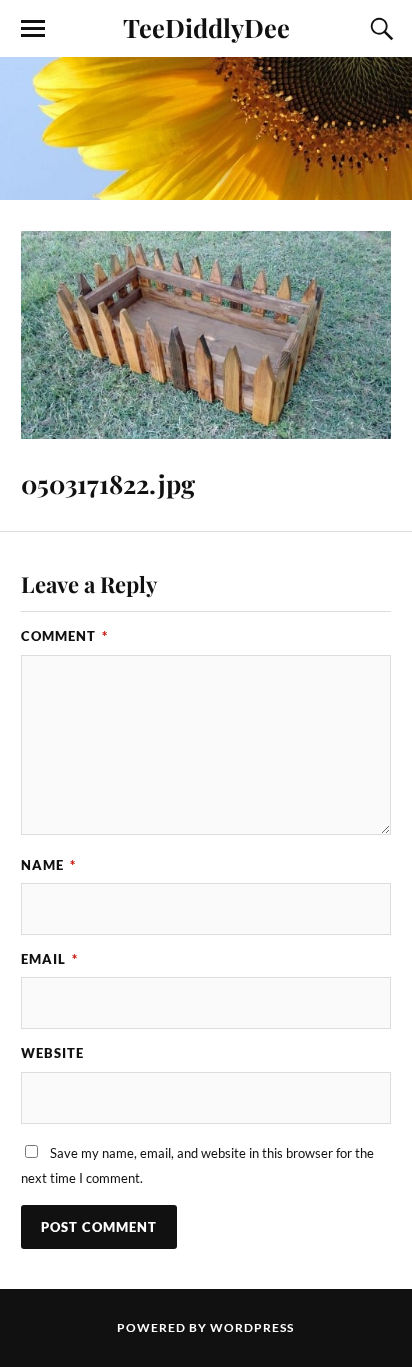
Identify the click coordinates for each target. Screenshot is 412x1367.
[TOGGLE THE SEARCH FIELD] (379, 29)
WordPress (252, 1327)
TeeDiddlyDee (206, 27)
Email (49, 959)
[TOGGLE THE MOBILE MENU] (33, 29)
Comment (64, 636)
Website (52, 1053)
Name (48, 865)
